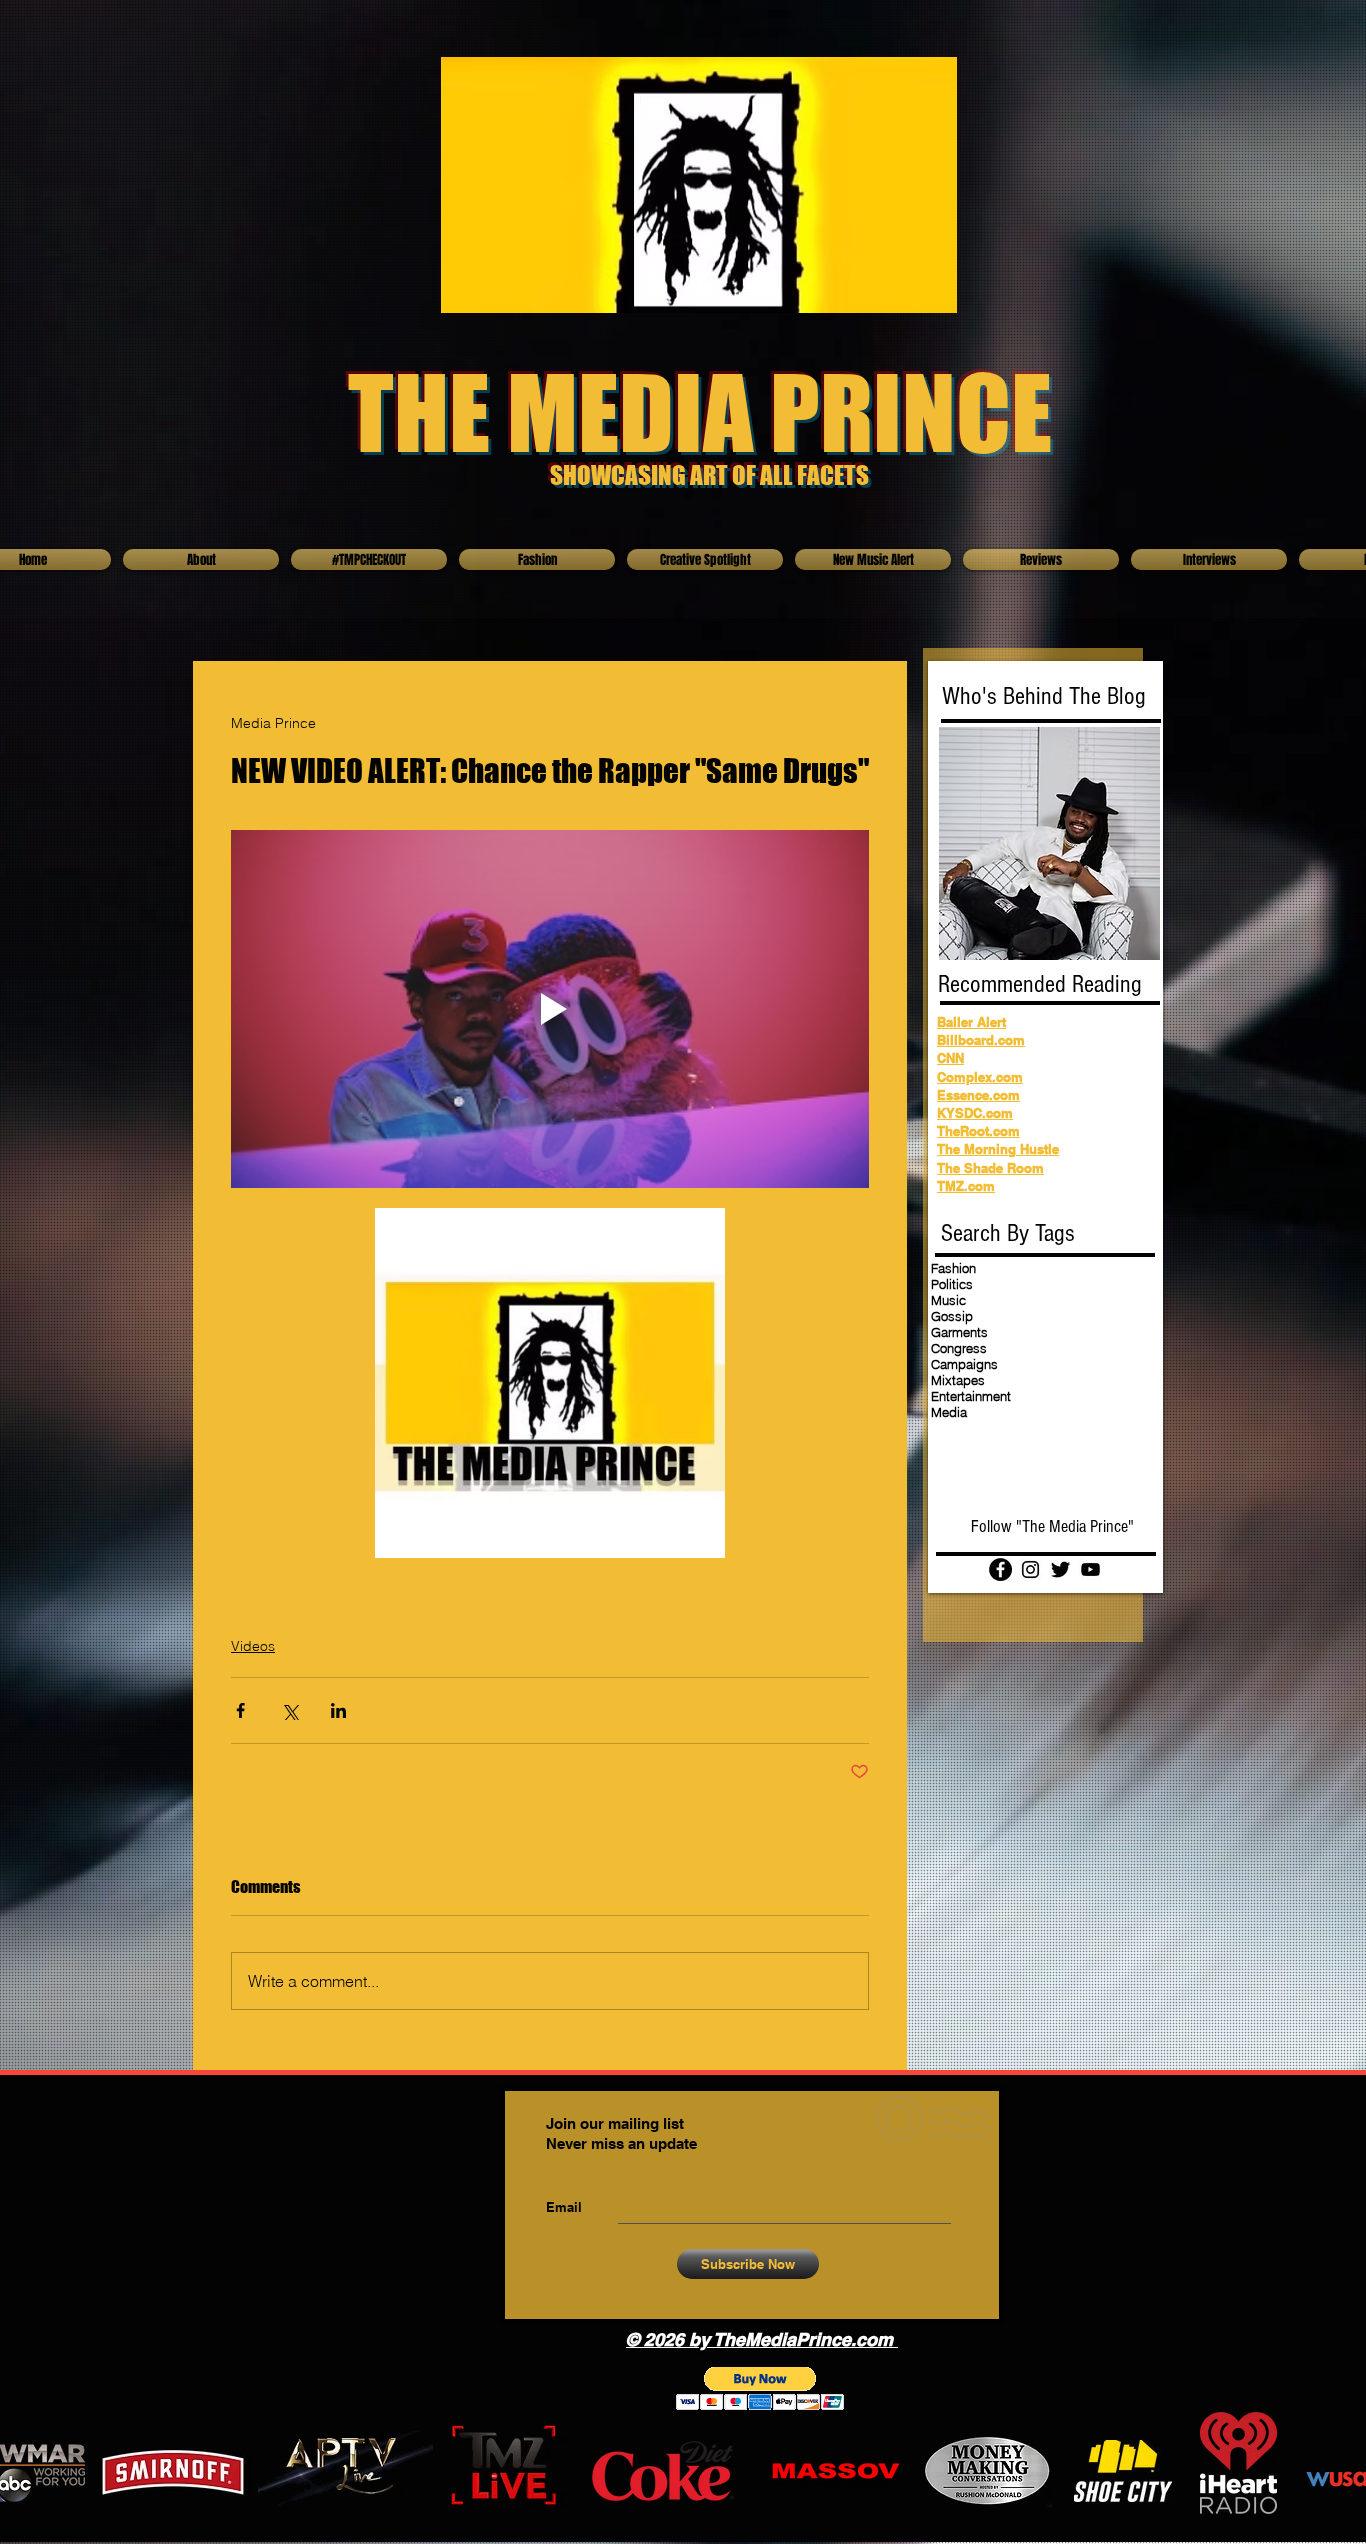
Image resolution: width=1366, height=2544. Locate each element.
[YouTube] (1090, 1569)
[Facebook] (1000, 1569)
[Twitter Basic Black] (1060, 1569)
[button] (760, 2388)
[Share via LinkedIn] (338, 1710)
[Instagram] (1030, 1569)
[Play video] (550, 1009)
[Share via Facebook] (240, 1710)
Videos (253, 1646)
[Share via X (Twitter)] (289, 1710)
